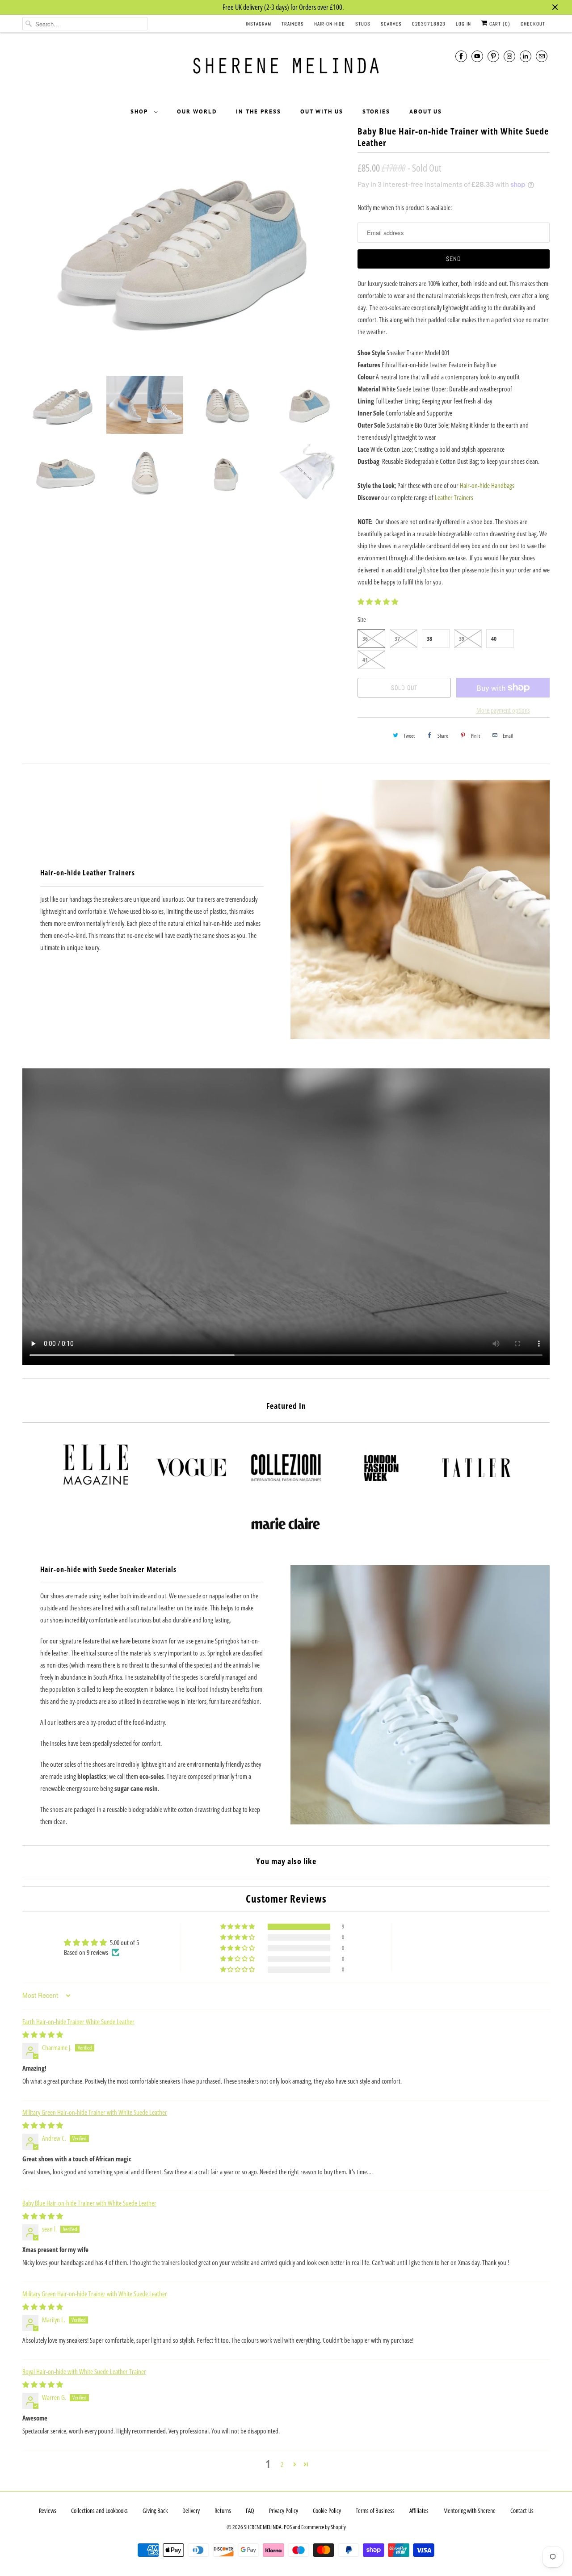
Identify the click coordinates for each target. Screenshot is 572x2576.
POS (288, 2527)
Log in (463, 24)
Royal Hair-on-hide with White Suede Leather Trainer (84, 2371)
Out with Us (322, 111)
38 (429, 639)
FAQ (250, 2511)
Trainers (293, 24)
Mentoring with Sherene (469, 2511)
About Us (426, 111)
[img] (43, 2034)
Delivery (191, 2511)
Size (362, 619)
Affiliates (419, 2511)
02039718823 (429, 24)
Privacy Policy (284, 2511)
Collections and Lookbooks (99, 2511)
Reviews (48, 2511)
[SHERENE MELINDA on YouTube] (477, 56)
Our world (197, 111)
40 (494, 639)
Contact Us (522, 2511)
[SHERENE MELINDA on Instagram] (509, 56)
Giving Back (155, 2511)
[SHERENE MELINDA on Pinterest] (493, 56)
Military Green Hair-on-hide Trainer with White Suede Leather (95, 2112)
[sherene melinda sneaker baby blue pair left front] (185, 246)
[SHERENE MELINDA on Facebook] (461, 56)
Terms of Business (375, 2511)
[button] (378, 601)
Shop (140, 111)
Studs (363, 24)
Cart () (499, 24)
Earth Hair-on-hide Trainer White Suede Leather (78, 2021)
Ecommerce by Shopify (324, 2527)
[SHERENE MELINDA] (286, 69)
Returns (223, 2511)
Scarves (391, 24)
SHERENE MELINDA (263, 2527)
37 (397, 639)
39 (462, 639)
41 (365, 660)
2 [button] (282, 2464)
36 (365, 639)
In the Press (259, 111)
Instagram (259, 24)
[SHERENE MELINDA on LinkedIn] (526, 56)
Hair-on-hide (330, 24)
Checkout (533, 24)
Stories (376, 111)
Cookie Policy (327, 2511)
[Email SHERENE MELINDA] (542, 56)
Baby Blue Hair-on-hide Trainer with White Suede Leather (89, 2203)
